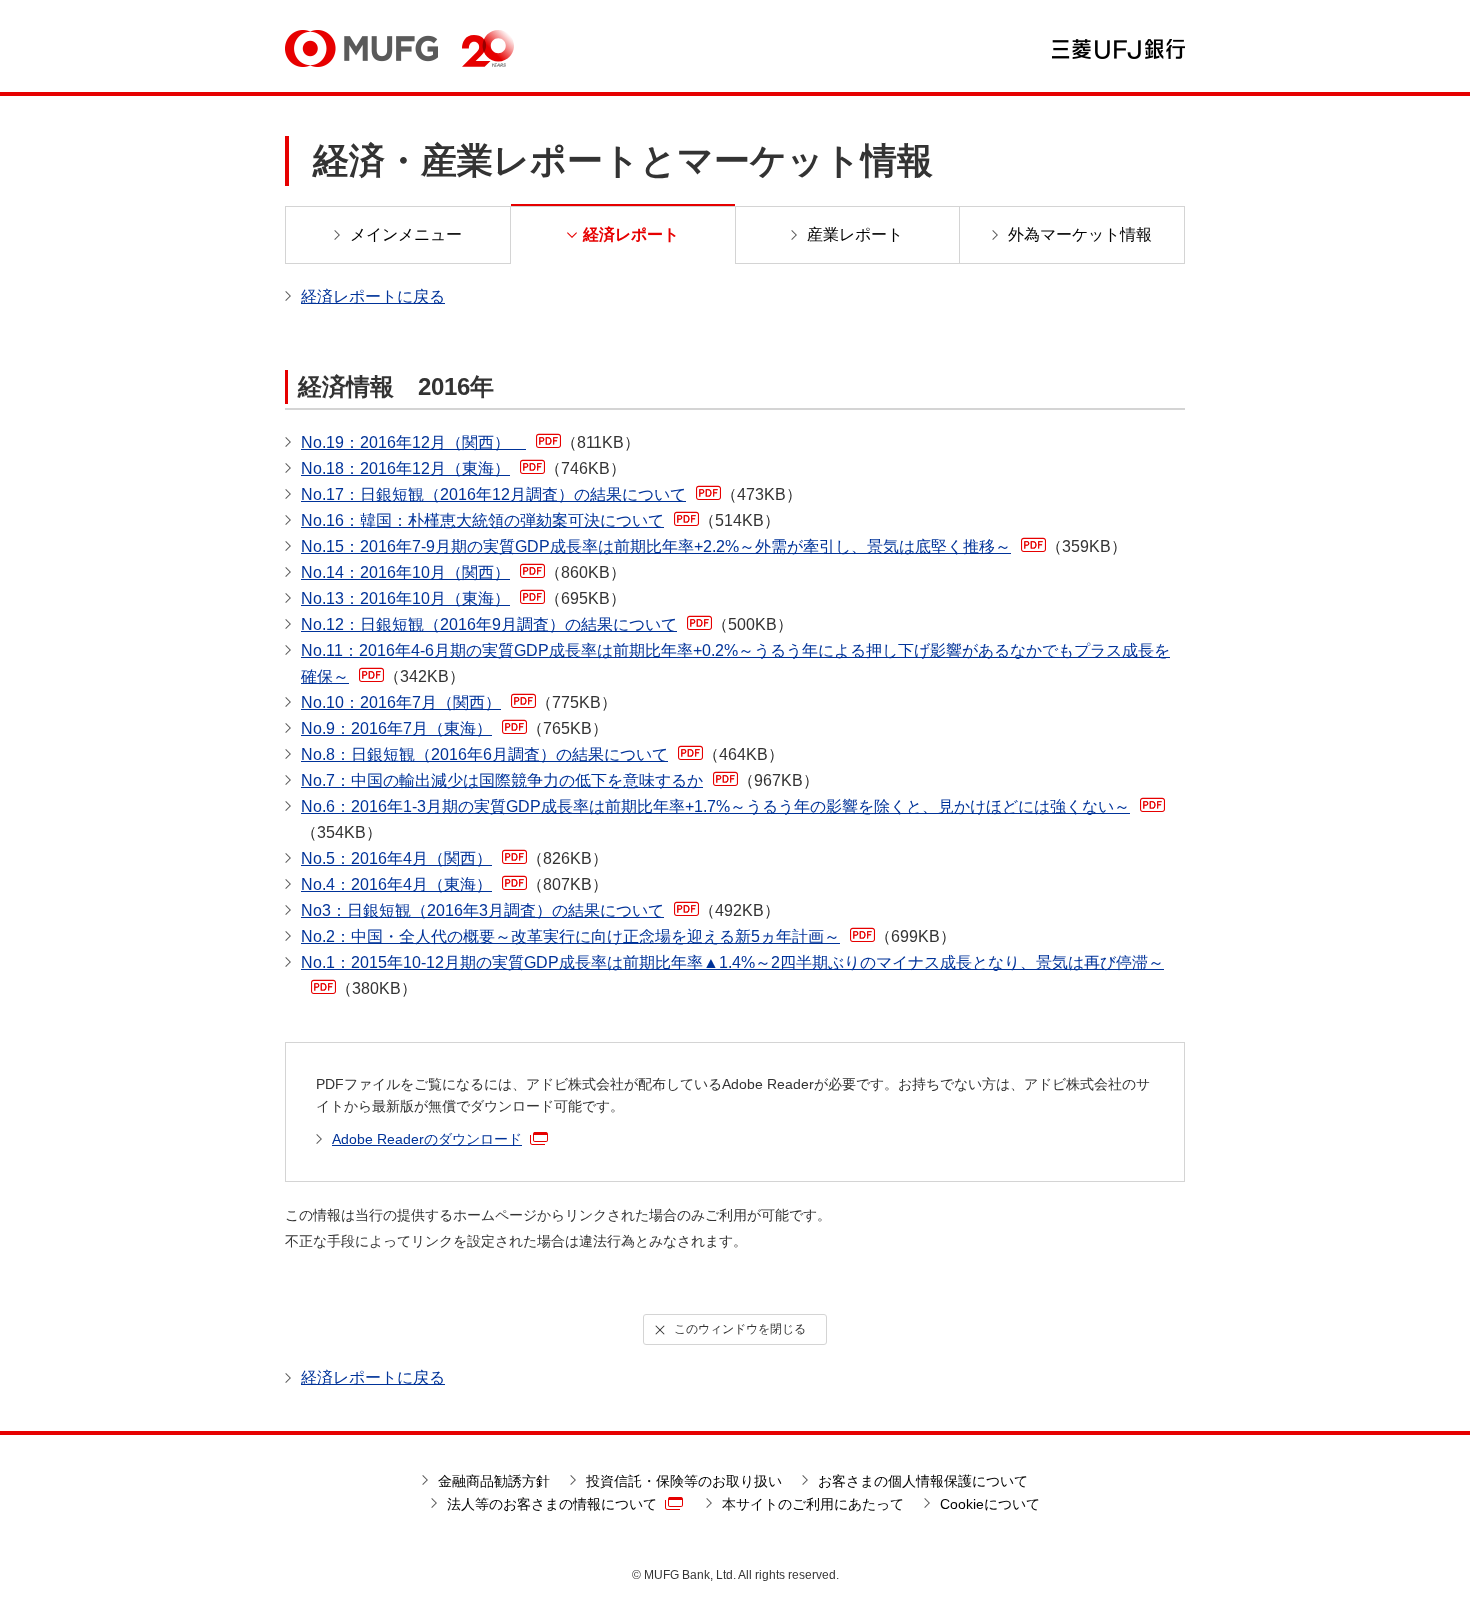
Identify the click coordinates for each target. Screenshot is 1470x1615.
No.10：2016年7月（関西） (459, 702)
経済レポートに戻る (373, 296)
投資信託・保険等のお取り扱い (684, 1481)
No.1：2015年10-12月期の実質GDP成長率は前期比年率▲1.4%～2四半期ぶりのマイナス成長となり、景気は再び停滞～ (732, 975)
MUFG (361, 48)
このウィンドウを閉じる (740, 1329)
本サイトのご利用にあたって (813, 1504)
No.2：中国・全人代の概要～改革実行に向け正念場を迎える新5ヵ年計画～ (628, 936)
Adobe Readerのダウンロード (427, 1139)
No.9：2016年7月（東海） (454, 728)
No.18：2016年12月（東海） (463, 468)
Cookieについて (990, 1504)
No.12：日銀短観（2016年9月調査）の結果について (547, 624)
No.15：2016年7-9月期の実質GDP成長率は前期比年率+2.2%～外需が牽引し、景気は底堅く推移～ (714, 546)
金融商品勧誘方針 (494, 1481)
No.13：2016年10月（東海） (463, 598)
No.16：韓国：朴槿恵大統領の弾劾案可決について (540, 520)
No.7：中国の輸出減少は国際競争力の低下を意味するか (560, 780)
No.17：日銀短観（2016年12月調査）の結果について (551, 494)
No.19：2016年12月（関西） (470, 442)
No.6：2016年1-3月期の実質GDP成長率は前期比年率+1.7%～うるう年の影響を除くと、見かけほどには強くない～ (715, 819)
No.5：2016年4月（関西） (454, 858)
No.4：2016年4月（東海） (454, 884)
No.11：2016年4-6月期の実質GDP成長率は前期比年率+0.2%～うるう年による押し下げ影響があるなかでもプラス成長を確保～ (735, 663)
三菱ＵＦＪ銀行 (1118, 49)
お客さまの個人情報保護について (923, 1481)
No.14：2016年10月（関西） (463, 572)
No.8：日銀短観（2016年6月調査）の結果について (542, 754)
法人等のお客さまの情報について (552, 1504)
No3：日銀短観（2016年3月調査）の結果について (540, 910)
